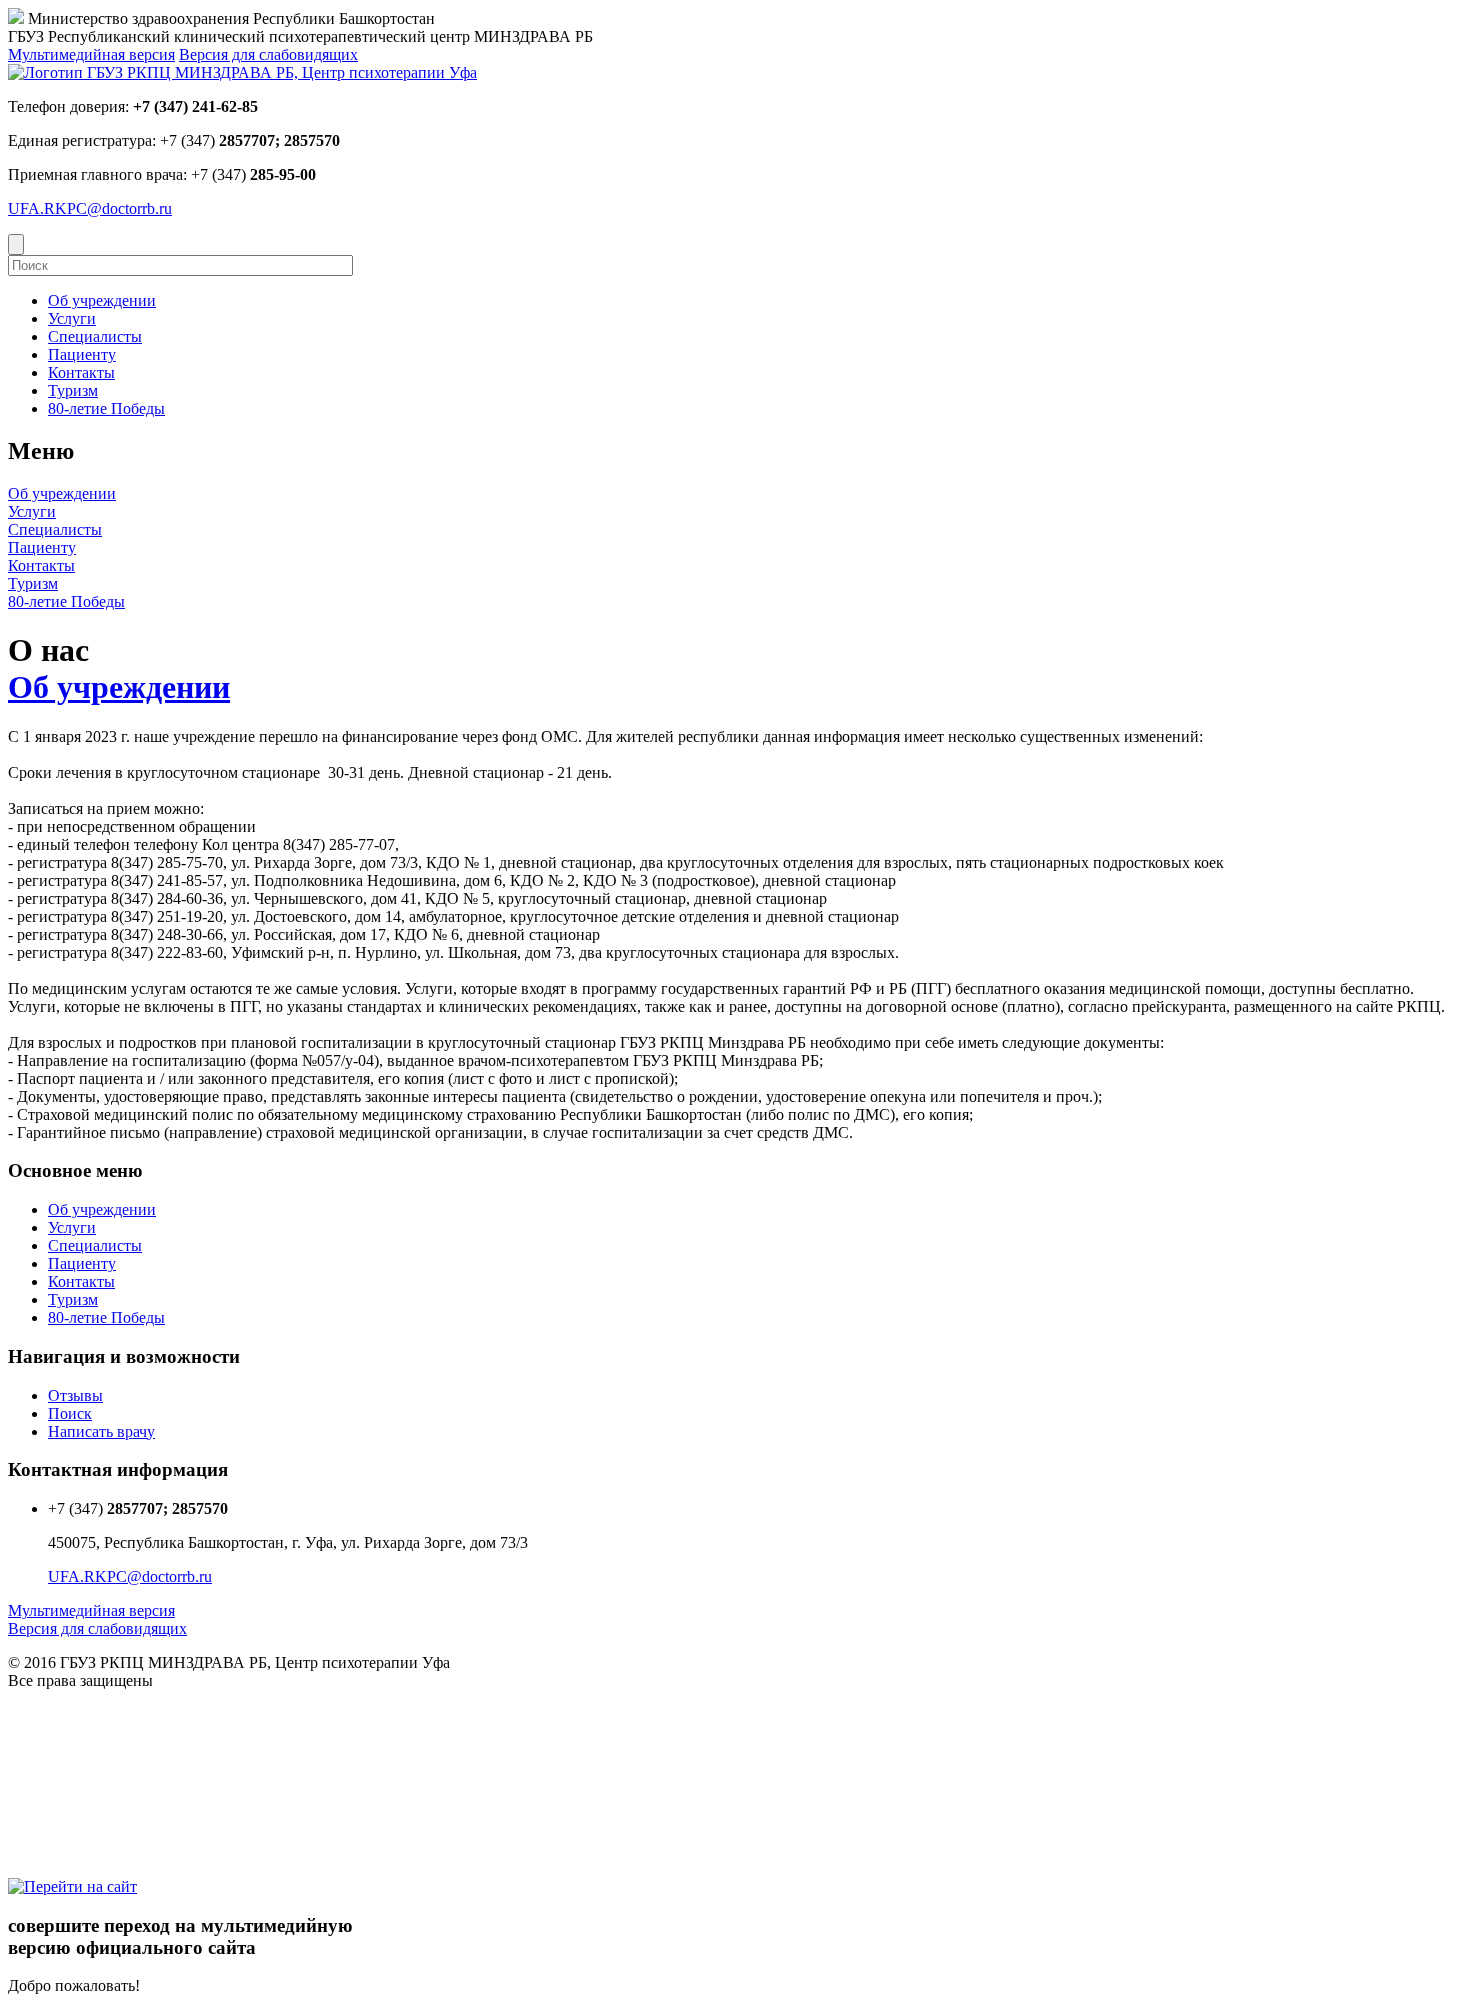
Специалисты (55, 529)
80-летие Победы (66, 601)
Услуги (32, 511)
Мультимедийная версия (91, 54)
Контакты (41, 565)
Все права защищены (80, 1680)
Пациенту (42, 547)
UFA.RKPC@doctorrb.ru (90, 208)
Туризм (33, 583)
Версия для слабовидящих (268, 54)
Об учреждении (62, 493)
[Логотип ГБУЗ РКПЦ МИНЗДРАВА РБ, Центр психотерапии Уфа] (242, 72)
